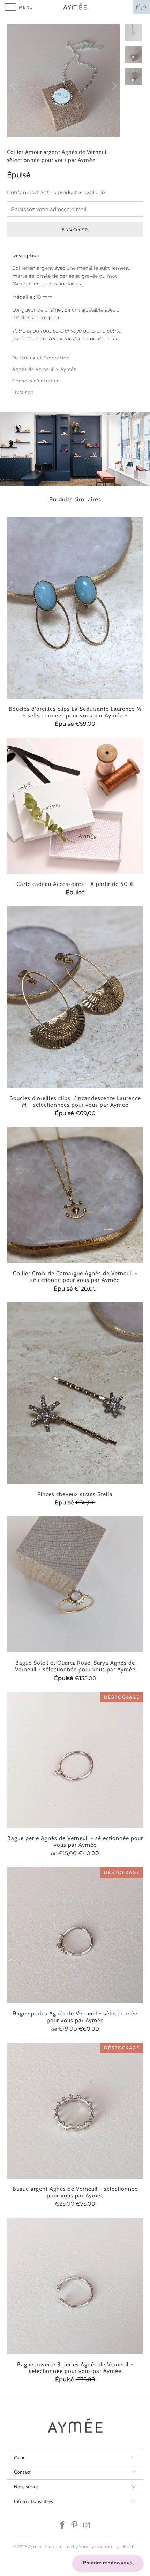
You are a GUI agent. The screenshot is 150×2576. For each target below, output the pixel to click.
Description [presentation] (26, 255)
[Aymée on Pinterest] (75, 2526)
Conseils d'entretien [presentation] (36, 381)
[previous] (14, 86)
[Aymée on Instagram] (87, 2526)
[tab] (75, 255)
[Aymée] (75, 7)
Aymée (35, 2547)
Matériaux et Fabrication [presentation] (41, 358)
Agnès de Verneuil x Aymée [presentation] (44, 369)
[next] (113, 86)
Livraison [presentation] (23, 392)
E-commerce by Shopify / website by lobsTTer (91, 2547)
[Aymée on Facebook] (62, 2526)
